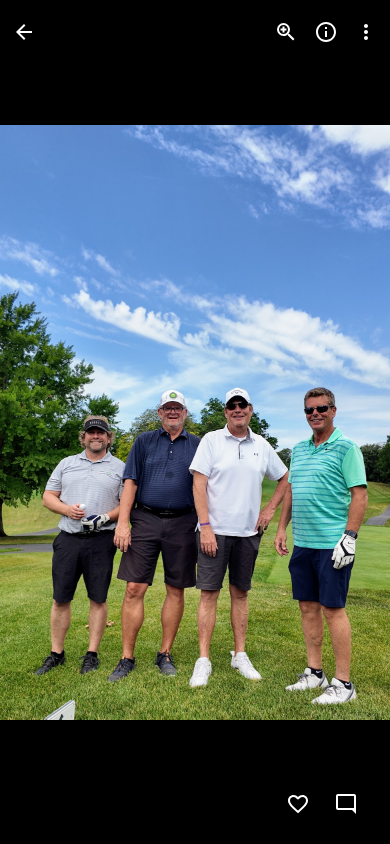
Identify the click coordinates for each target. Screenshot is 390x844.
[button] (56, 422)
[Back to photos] (24, 32)
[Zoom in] (286, 32)
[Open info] (326, 32)
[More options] (366, 32)
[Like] (298, 804)
